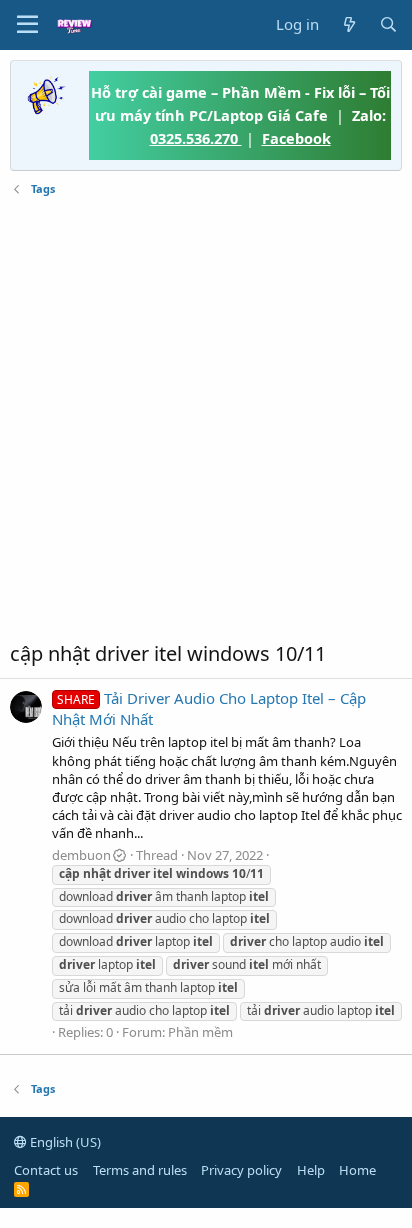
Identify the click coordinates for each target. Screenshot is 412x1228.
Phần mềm (200, 1032)
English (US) (64, 1142)
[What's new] (348, 24)
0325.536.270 (196, 138)
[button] (27, 25)
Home (357, 1170)
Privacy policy (241, 1170)
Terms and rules (140, 1170)
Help (311, 1170)
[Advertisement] (206, 419)
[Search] (388, 24)
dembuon (81, 855)
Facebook (296, 138)
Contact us (46, 1170)
